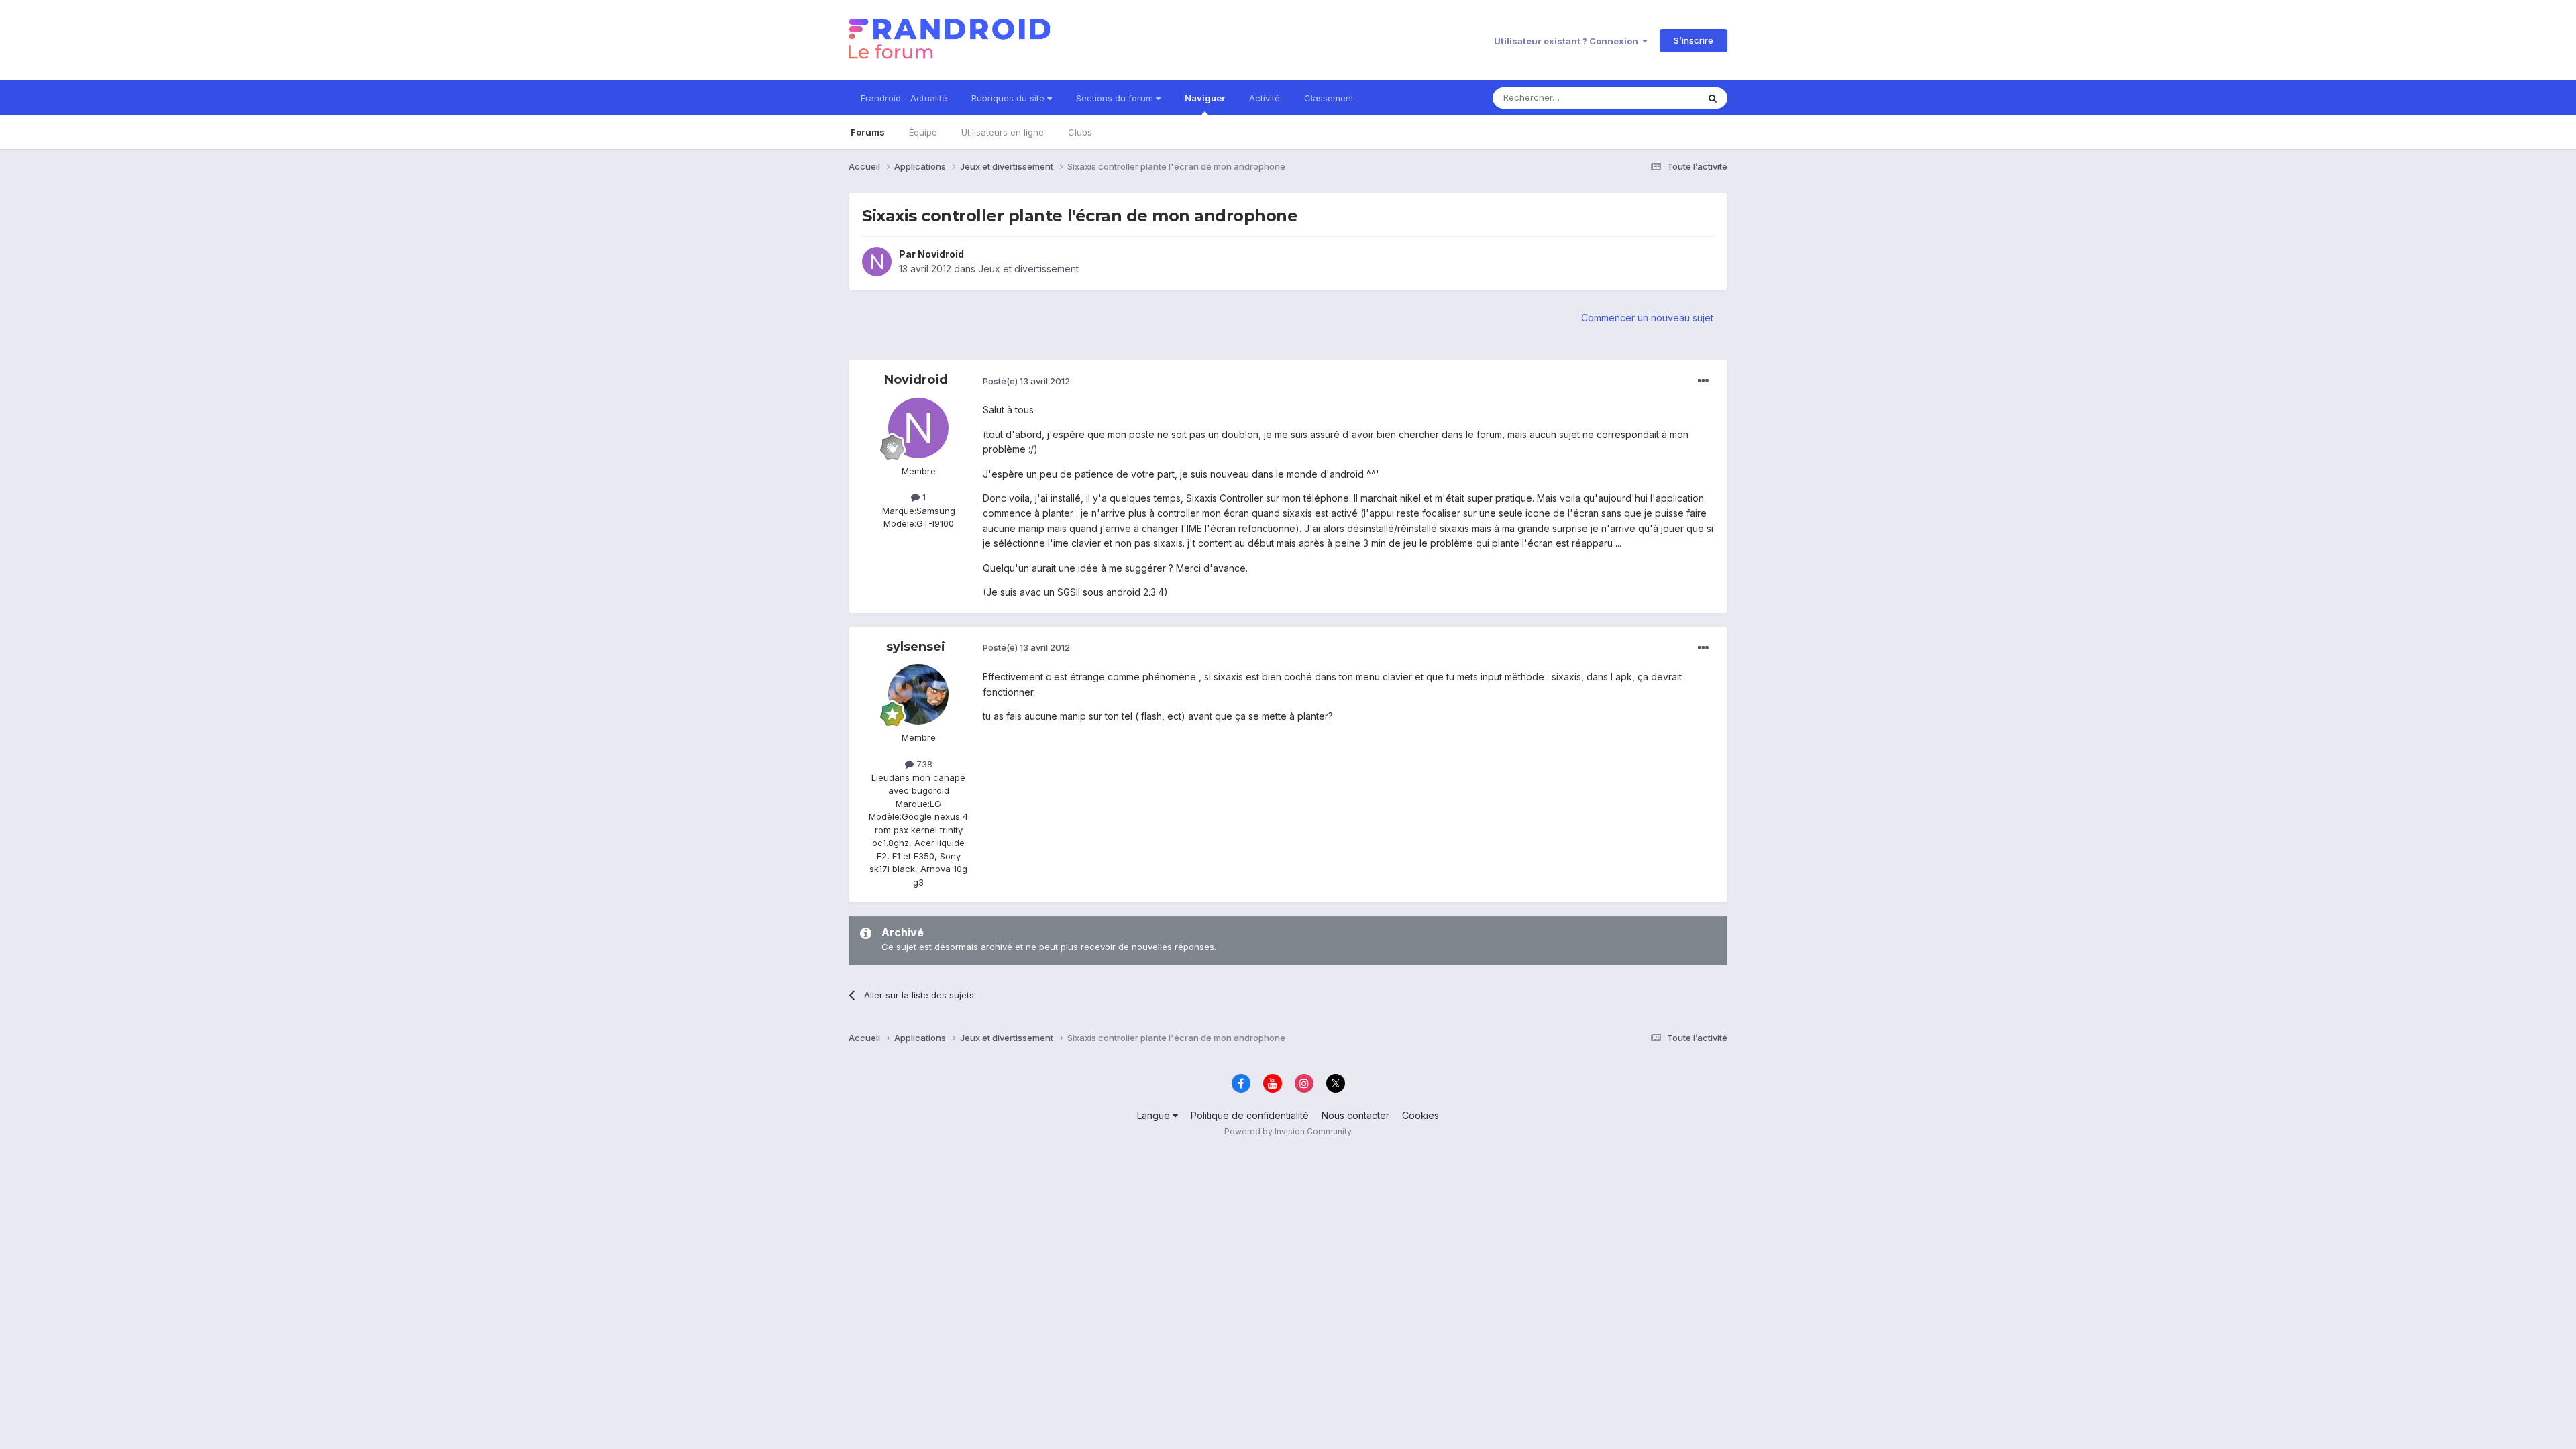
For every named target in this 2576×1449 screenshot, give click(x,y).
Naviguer (1205, 98)
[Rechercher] (1713, 98)
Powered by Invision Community (1288, 1131)
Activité (1265, 98)
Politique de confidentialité (1250, 1115)
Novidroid (941, 254)
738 (923, 764)
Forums (868, 132)
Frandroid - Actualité (904, 98)
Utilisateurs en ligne (1003, 132)
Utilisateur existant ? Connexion (1568, 41)
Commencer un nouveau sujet (1647, 318)
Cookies (1420, 1115)
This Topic (1659, 98)
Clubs (1080, 132)
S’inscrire (1694, 40)
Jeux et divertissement (1028, 269)
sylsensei (916, 647)
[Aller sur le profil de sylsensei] (918, 694)
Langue (1155, 1115)
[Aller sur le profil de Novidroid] (877, 262)
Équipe (923, 132)
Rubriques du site (1009, 98)
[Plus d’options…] (1703, 381)
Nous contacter (1355, 1115)
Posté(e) (1026, 381)
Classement (1329, 98)
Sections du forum (1116, 98)
